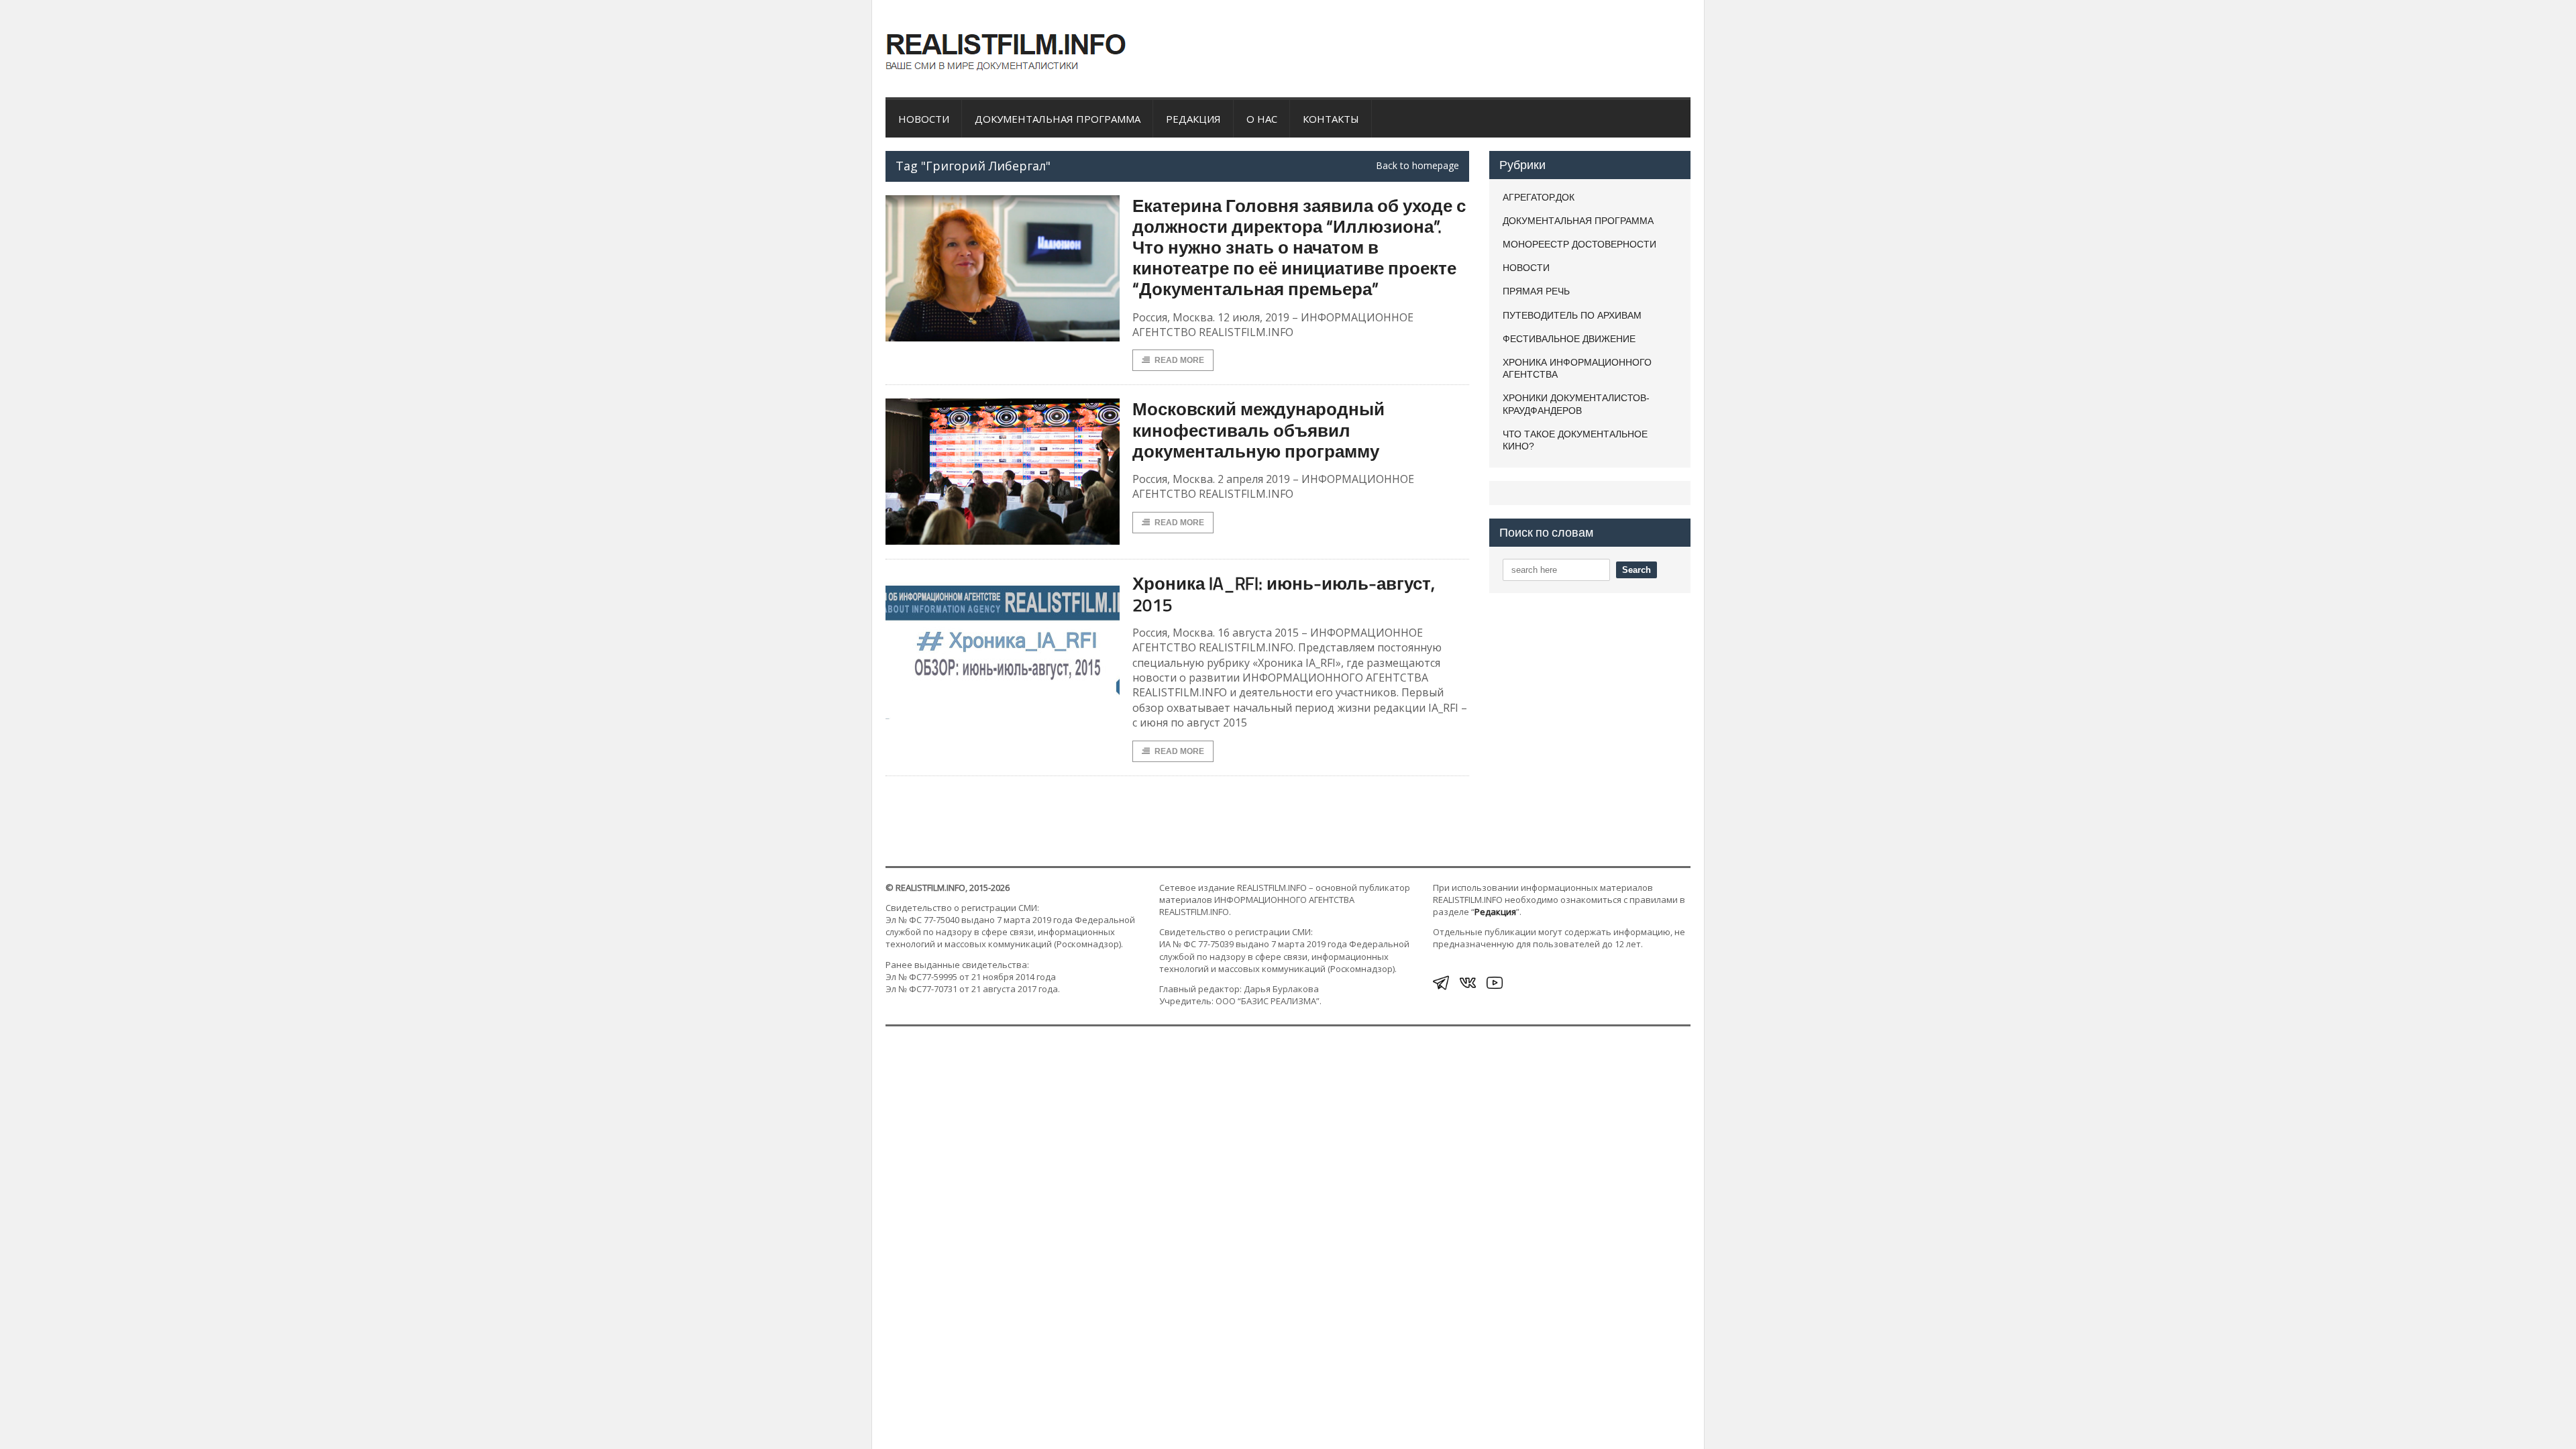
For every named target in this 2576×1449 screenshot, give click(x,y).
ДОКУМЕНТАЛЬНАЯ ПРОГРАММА (1058, 119)
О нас (1262, 119)
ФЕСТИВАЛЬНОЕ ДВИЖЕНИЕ (1569, 339)
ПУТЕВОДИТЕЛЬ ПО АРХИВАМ (1572, 315)
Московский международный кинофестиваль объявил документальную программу (1258, 430)
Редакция (1193, 119)
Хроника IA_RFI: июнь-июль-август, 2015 (1284, 594)
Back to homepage (1417, 166)
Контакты (1331, 119)
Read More (1179, 360)
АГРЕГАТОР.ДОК (1539, 197)
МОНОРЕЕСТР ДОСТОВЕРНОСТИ (1579, 244)
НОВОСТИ (924, 119)
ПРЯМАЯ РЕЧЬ (1536, 291)
